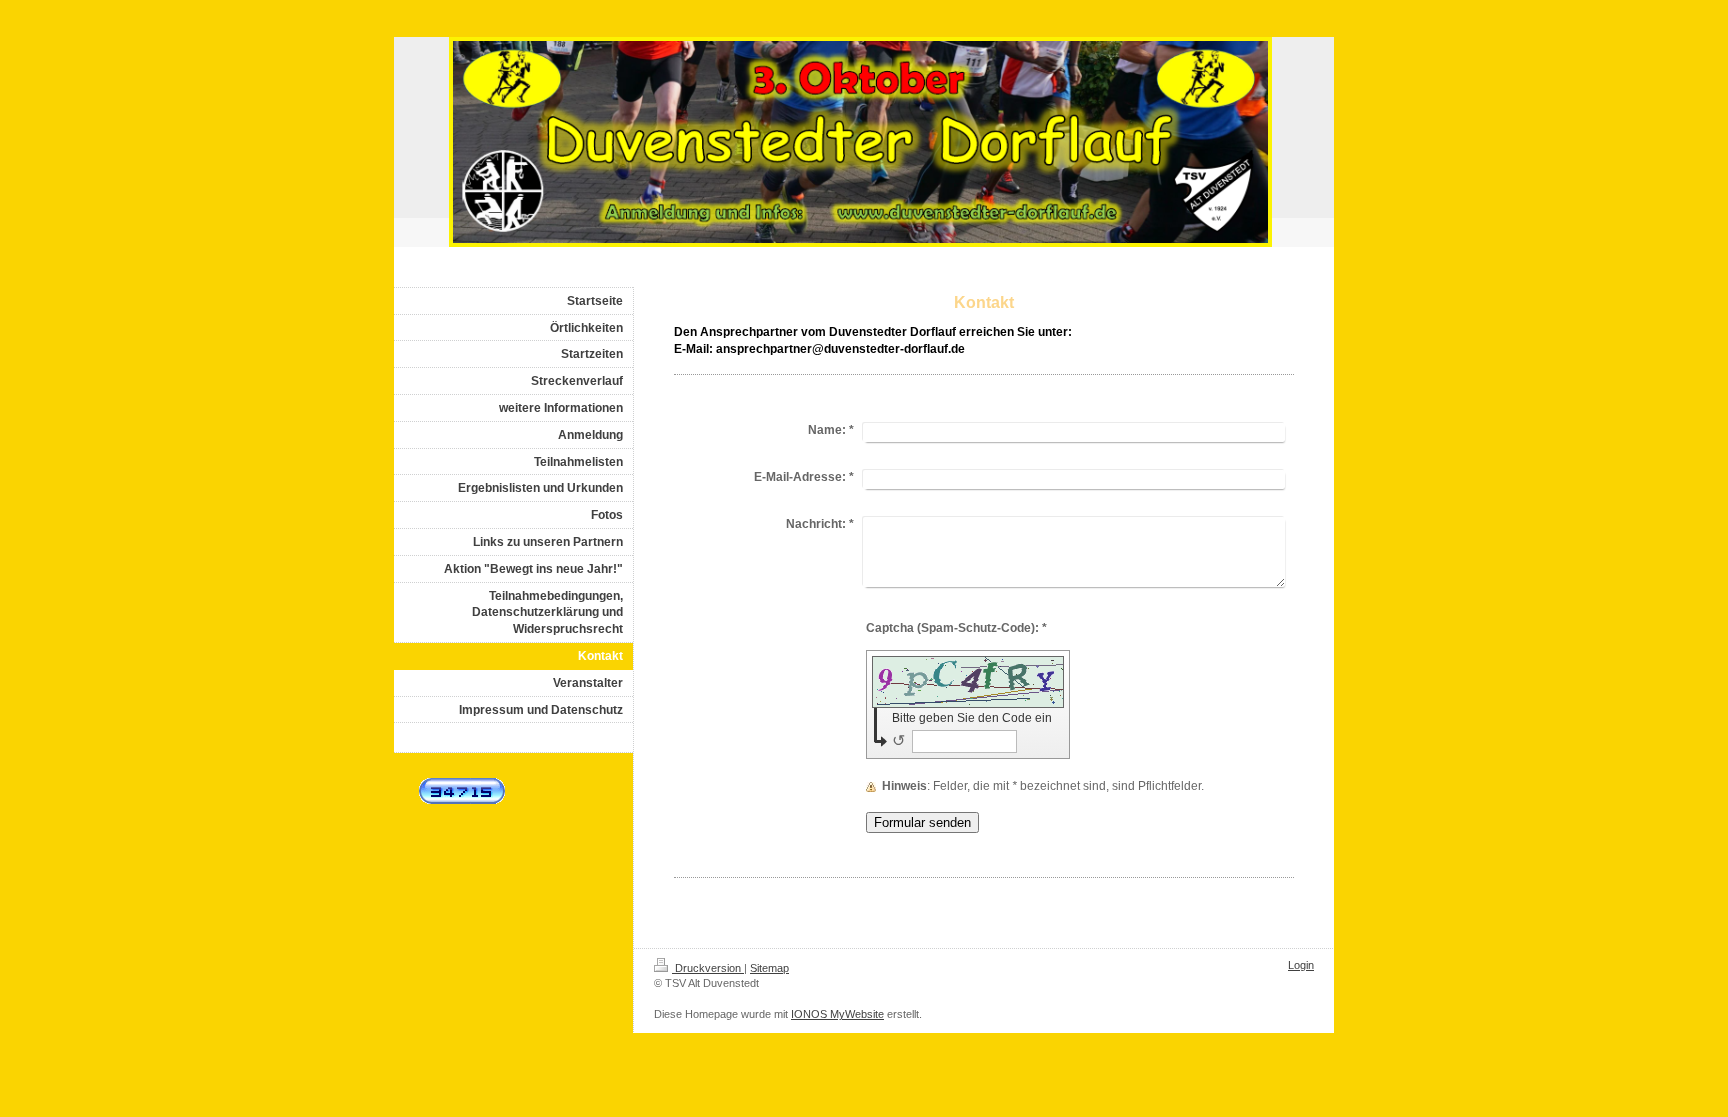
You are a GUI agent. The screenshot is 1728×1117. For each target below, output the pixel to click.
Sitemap (769, 968)
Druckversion (708, 968)
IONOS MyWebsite (837, 1014)
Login (1301, 965)
